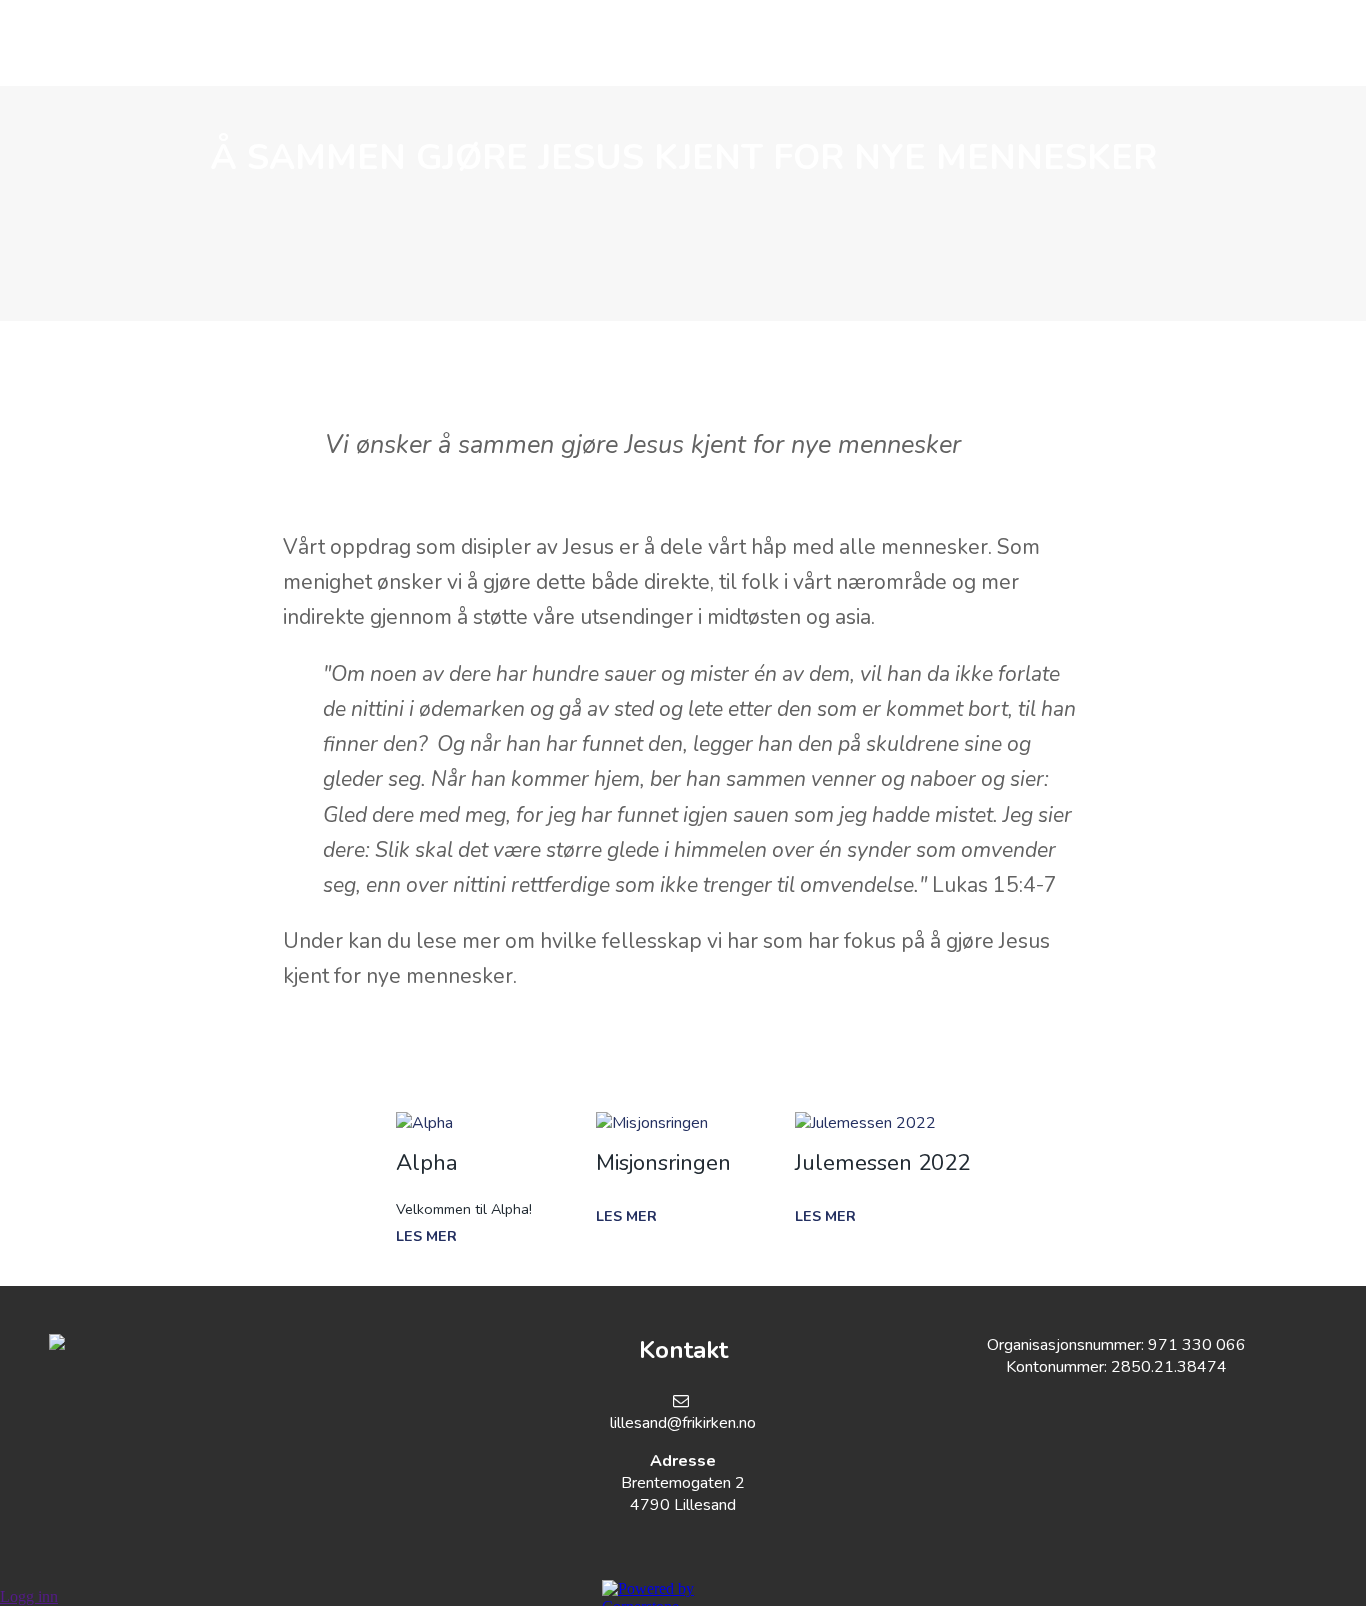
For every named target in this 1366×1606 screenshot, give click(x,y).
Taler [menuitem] (1085, 43)
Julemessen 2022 (882, 1162)
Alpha (427, 1162)
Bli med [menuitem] (571, 43)
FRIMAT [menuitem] (983, 43)
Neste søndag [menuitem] (429, 43)
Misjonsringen (663, 1162)
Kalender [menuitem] (694, 43)
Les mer (426, 1236)
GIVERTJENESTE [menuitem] (845, 43)
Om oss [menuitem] (288, 43)
